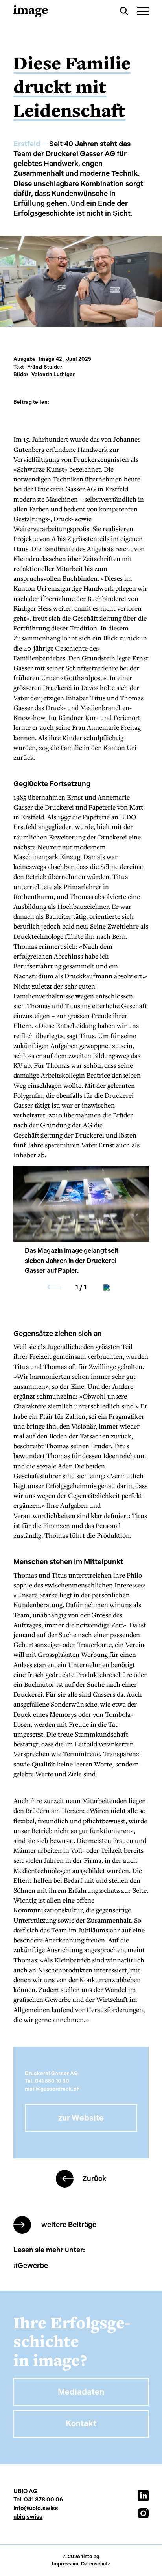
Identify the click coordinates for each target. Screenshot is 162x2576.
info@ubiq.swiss (36, 2508)
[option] (81, 1204)
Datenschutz (96, 2564)
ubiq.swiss (28, 2517)
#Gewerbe (31, 2266)
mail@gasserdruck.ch (52, 2089)
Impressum (65, 2564)
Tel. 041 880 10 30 (47, 2081)
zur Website (81, 2118)
